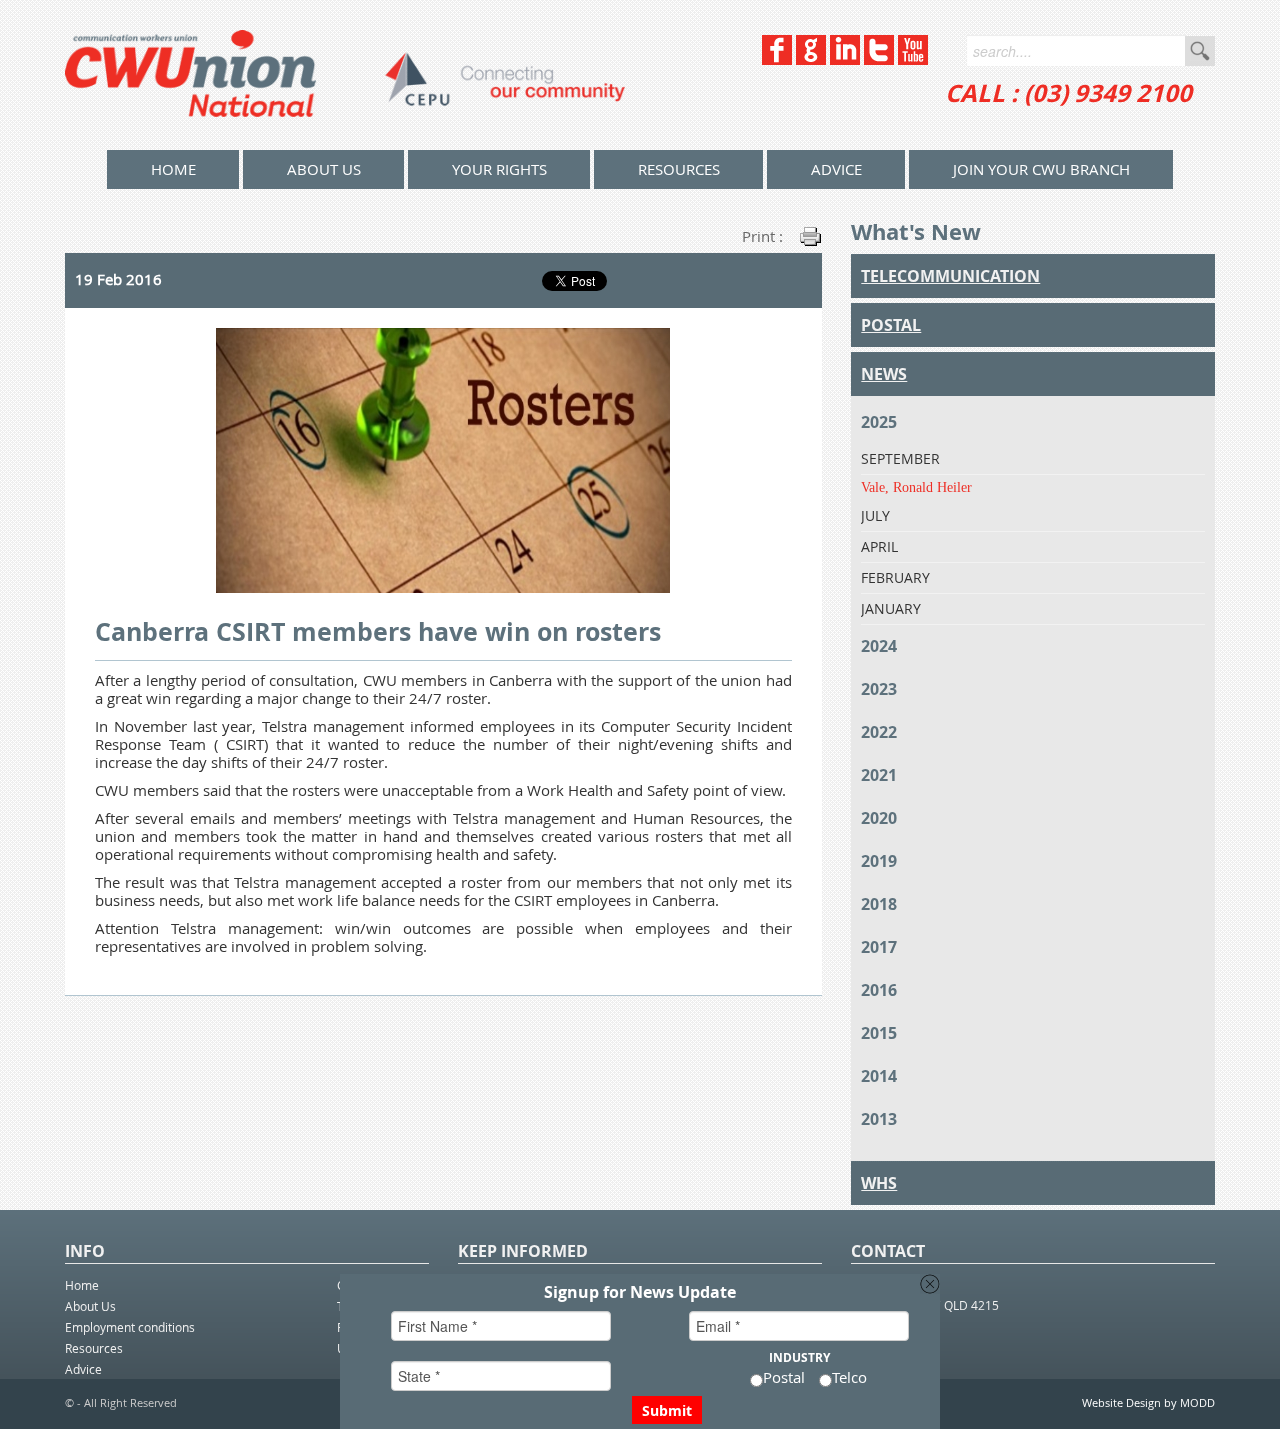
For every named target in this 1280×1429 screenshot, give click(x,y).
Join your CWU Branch (1041, 169)
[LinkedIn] (845, 59)
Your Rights (499, 169)
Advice (836, 169)
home (173, 169)
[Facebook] (777, 59)
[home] (345, 75)
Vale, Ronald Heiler (916, 487)
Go (1200, 51)
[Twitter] (879, 59)
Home (82, 1285)
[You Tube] (913, 59)
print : (762, 236)
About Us (324, 169)
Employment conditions (130, 1327)
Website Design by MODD (1148, 1402)
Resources (679, 169)
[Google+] (811, 59)
